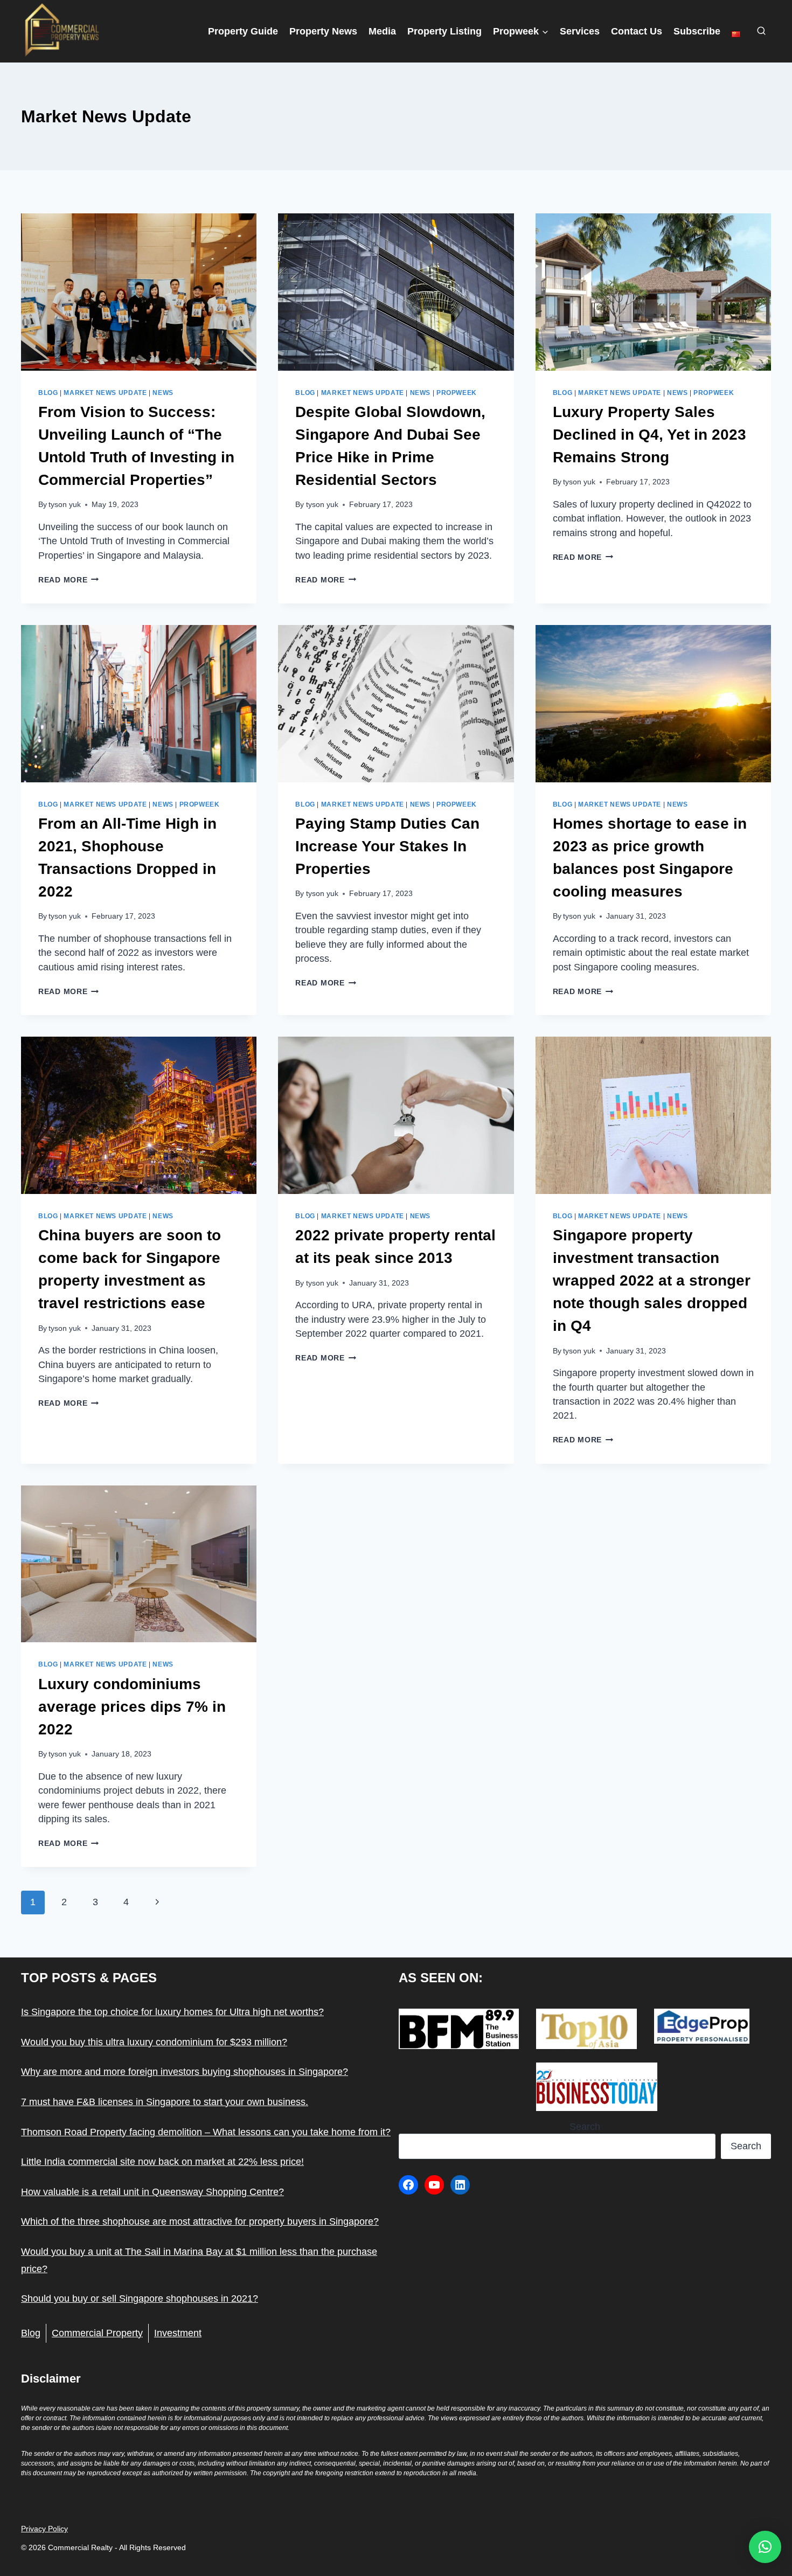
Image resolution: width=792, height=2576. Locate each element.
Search (585, 2127)
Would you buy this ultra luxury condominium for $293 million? (154, 2042)
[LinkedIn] (460, 2185)
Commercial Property (97, 2333)
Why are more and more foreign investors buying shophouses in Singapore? (185, 2072)
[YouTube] (434, 2185)
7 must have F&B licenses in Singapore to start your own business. (165, 2102)
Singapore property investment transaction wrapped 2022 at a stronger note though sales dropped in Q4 (652, 1280)
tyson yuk (65, 504)
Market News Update (105, 393)
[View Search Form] (761, 31)
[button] (765, 2547)
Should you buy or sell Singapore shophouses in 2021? (140, 2299)
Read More (68, 580)
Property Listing (444, 31)
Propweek (457, 393)
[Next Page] (157, 1903)
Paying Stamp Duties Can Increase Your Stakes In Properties (387, 846)
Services (580, 31)
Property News (323, 31)
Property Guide (243, 31)
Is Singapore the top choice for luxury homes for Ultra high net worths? (172, 2012)
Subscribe (697, 31)
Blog (48, 393)
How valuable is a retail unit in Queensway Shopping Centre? (152, 2192)
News (163, 393)
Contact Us (637, 31)
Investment (178, 2333)
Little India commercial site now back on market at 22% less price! (162, 2162)
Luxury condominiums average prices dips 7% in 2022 (132, 1707)
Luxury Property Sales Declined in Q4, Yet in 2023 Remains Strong (649, 435)
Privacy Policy (44, 2529)
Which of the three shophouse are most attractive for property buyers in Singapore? (200, 2221)
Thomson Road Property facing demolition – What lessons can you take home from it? (206, 2132)
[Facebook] (408, 2185)
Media (382, 31)
